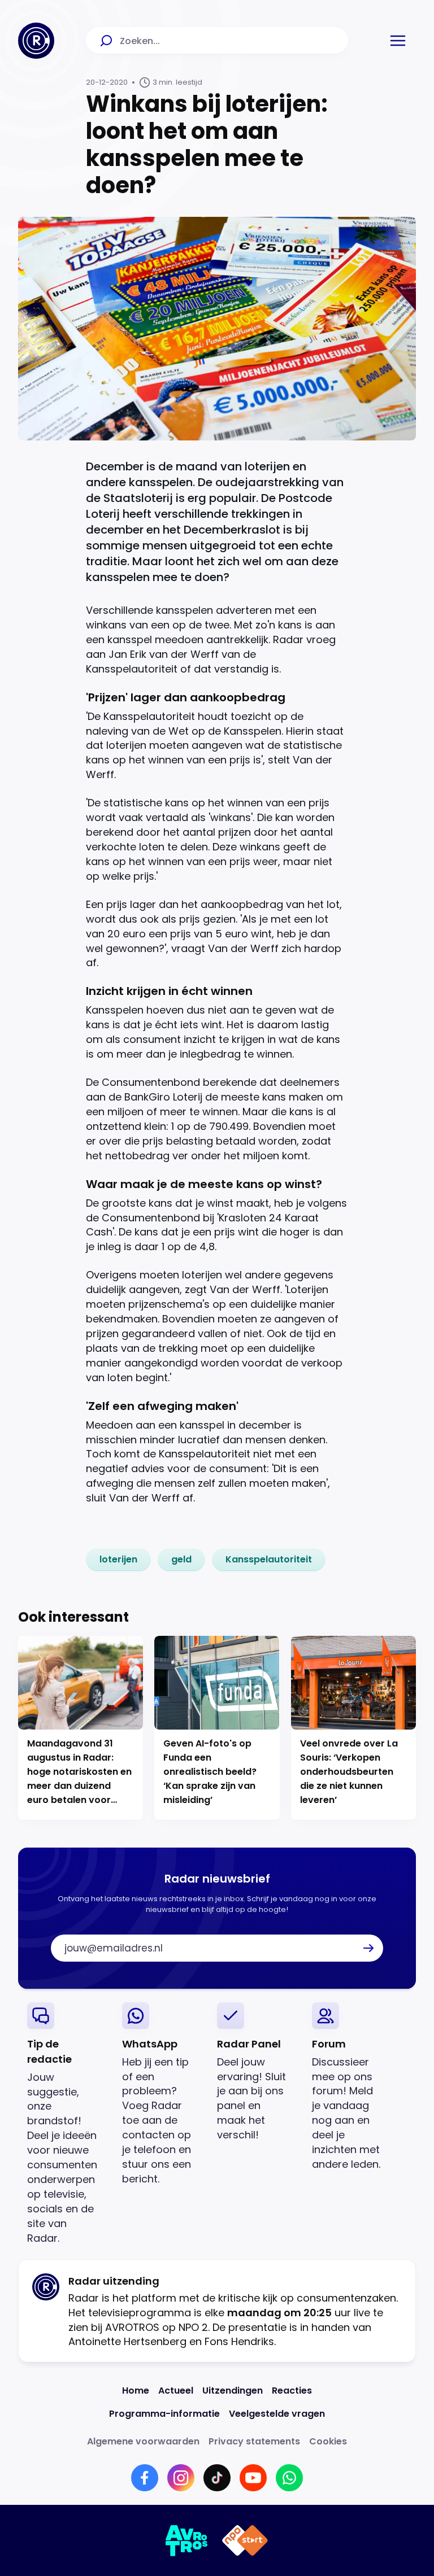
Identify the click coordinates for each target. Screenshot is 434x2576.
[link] (118, 1560)
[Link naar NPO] (245, 2540)
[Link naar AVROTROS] (187, 2540)
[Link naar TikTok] (217, 2478)
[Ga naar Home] (36, 41)
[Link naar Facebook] (145, 2478)
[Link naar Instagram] (181, 2478)
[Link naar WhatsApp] (289, 2478)
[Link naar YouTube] (253, 2478)
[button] (398, 41)
